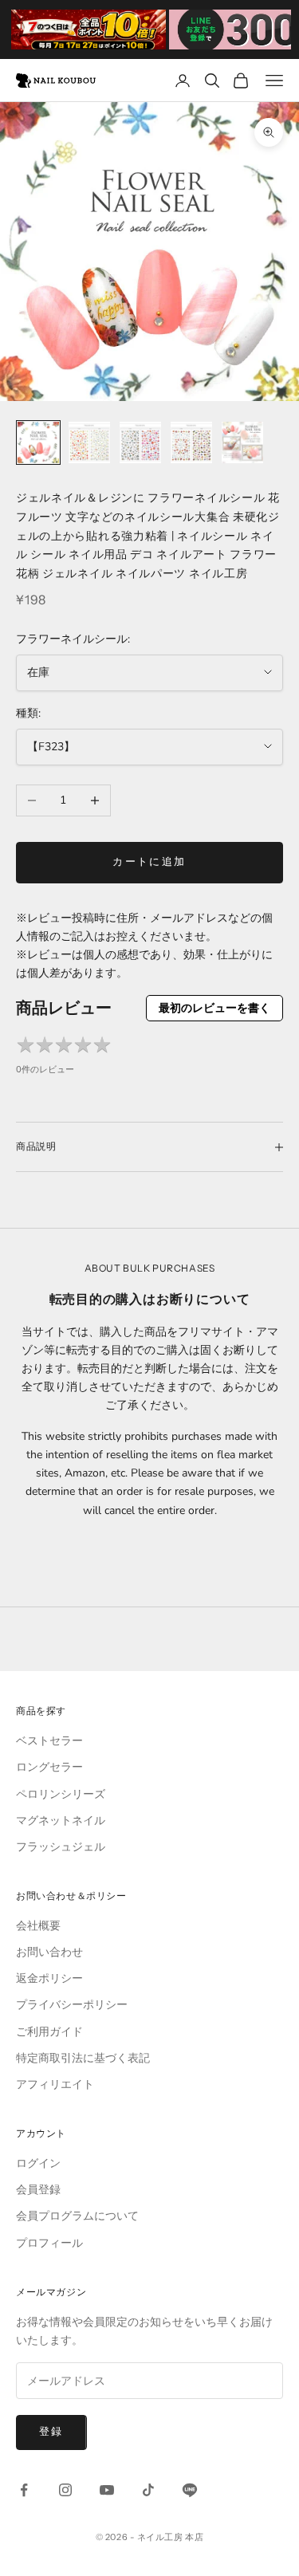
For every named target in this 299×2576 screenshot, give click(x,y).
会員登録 (38, 2190)
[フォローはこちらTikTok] (148, 2490)
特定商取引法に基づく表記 (83, 2058)
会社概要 (38, 1926)
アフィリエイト (55, 2084)
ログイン (38, 2163)
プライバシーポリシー (72, 2005)
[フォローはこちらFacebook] (24, 2490)
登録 (51, 2432)
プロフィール (49, 2243)
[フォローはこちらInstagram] (65, 2490)
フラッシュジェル (61, 1847)
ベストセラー (49, 1741)
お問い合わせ (49, 1952)
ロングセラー (49, 1767)
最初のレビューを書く (214, 1008)
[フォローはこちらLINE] (190, 2490)
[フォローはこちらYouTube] (107, 2490)
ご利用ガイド (49, 2032)
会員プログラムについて (77, 2216)
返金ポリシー (49, 1978)
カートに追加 (149, 862)
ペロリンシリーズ (61, 1794)
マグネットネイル (61, 1821)
